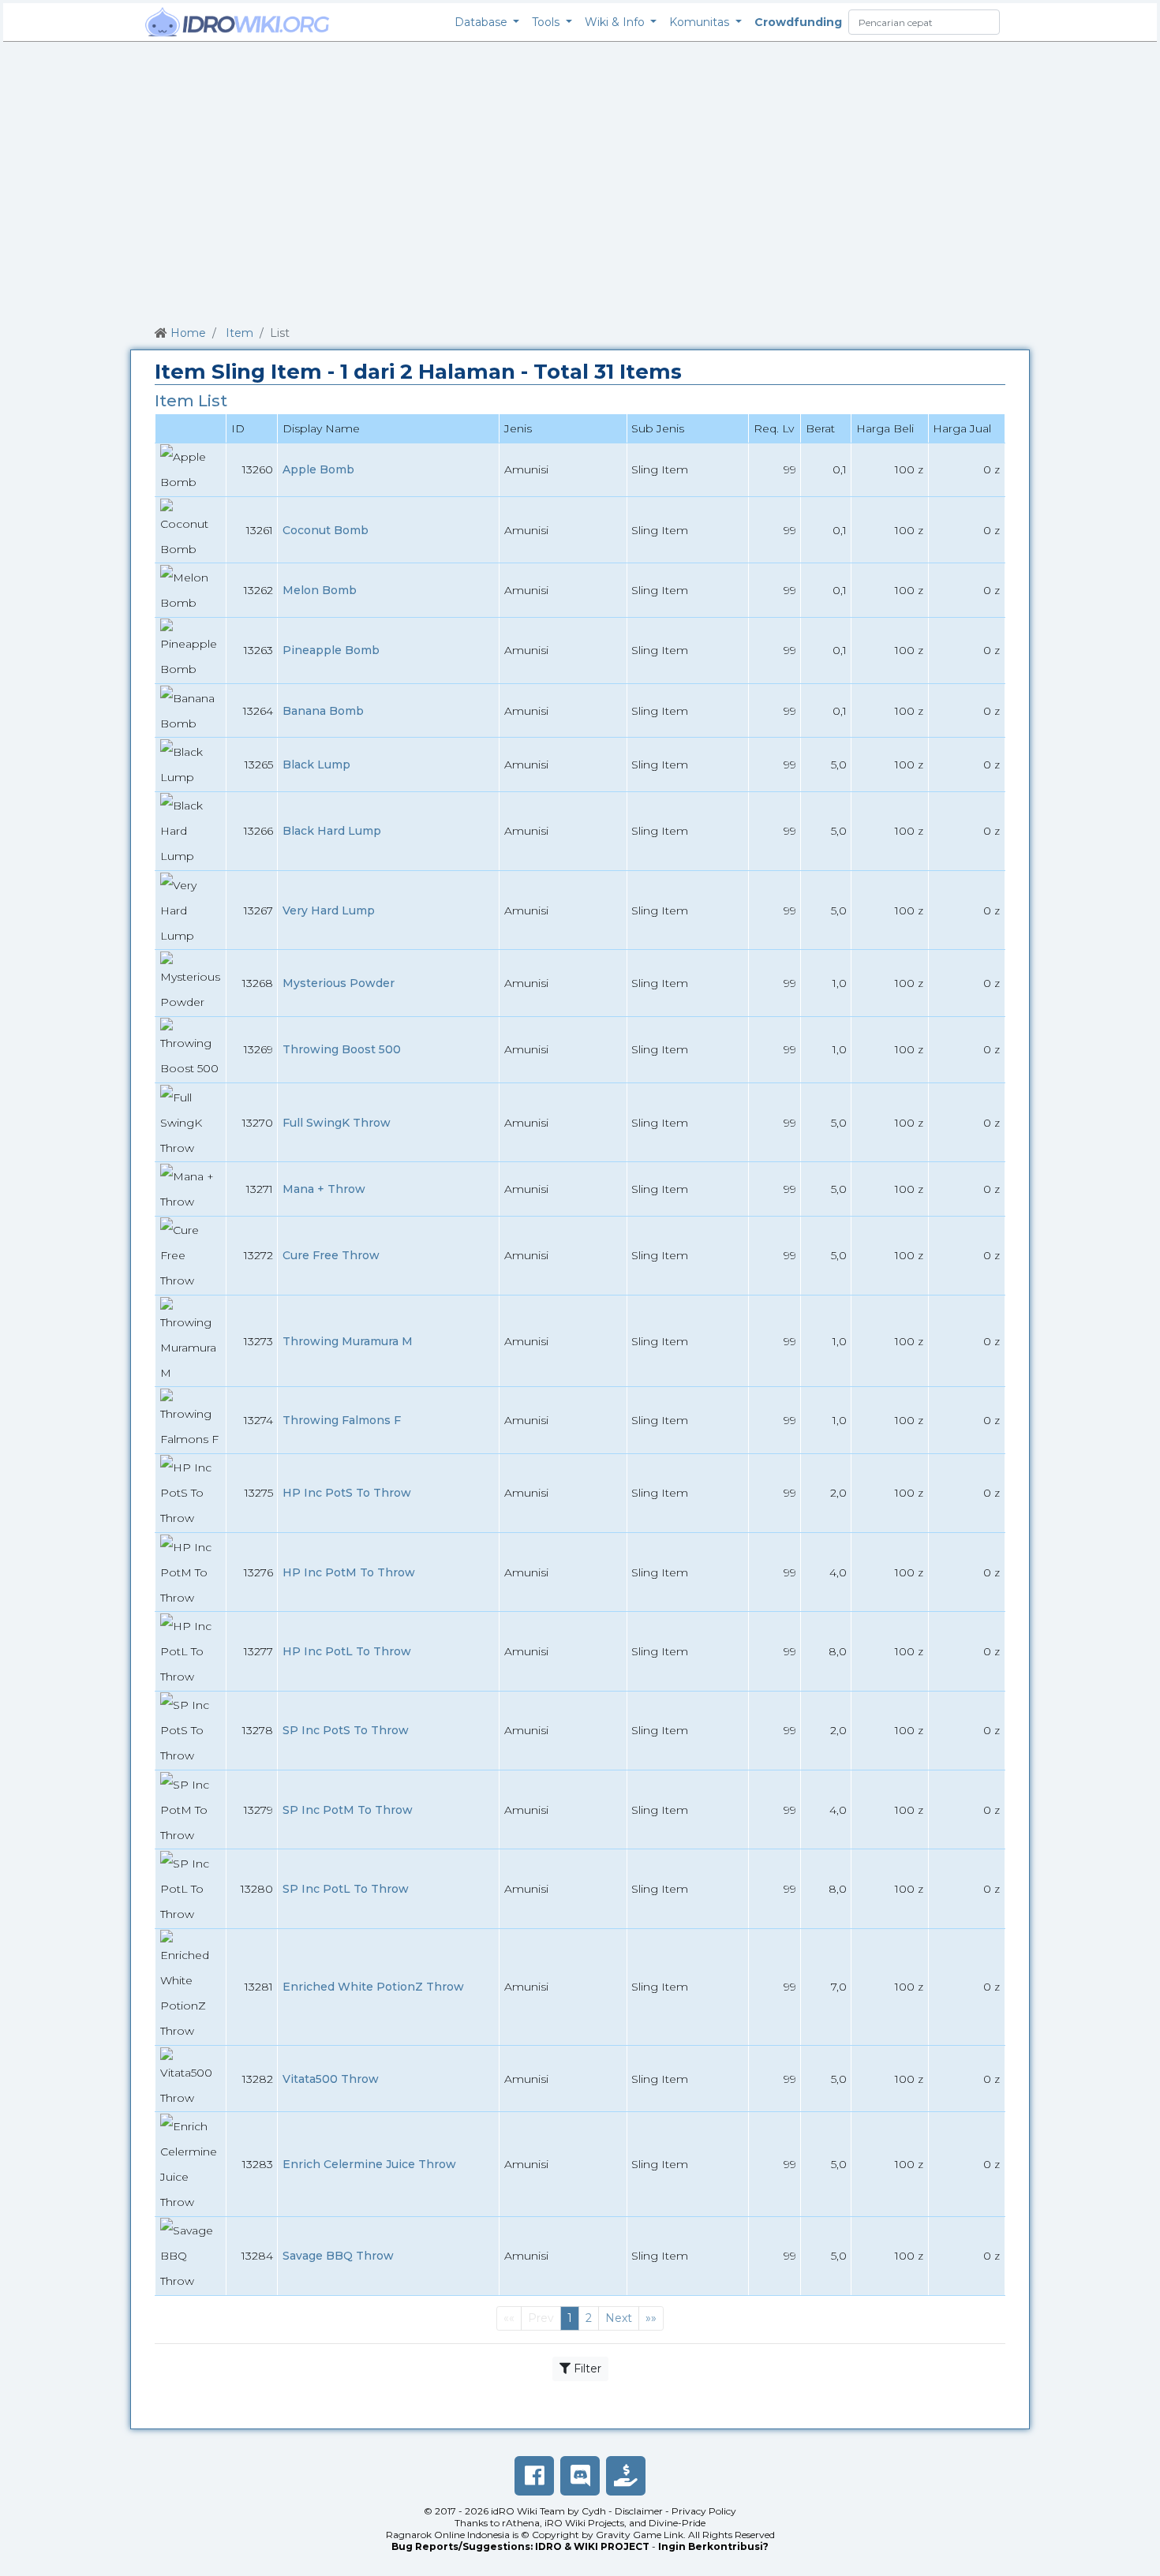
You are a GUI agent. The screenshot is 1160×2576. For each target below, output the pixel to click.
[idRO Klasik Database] (238, 22)
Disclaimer (639, 2511)
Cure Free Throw (331, 1255)
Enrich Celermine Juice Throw (369, 2164)
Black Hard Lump (332, 831)
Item (239, 333)
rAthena (521, 2523)
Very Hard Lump (329, 910)
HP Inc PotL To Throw (347, 1651)
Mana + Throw (324, 1189)
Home (188, 333)
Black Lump (316, 765)
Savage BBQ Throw (338, 2256)
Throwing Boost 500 (342, 1049)
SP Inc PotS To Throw (346, 1730)
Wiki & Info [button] (616, 22)
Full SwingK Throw (337, 1123)
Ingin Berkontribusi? (713, 2546)
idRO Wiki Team (528, 2511)
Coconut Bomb (326, 530)
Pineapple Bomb (331, 650)
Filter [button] (586, 2368)
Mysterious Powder (339, 983)
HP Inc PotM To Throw (349, 1572)
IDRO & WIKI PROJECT (592, 2546)
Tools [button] (547, 22)
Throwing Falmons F (342, 1420)
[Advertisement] (580, 181)
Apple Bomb (318, 469)
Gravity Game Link (640, 2535)
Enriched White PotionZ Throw (373, 1987)
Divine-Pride (677, 2523)
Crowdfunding (798, 22)
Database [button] (483, 22)
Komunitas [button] (701, 22)
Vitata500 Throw (331, 2079)
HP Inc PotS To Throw (347, 1493)
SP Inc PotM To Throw (348, 1810)
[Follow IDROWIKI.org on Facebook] (534, 2476)
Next (619, 2318)
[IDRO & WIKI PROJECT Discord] (580, 2476)
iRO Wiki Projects (584, 2523)
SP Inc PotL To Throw (346, 1889)
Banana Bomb (323, 711)
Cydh (594, 2511)
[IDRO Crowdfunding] (626, 2476)
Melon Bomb (320, 590)
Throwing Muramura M (348, 1341)
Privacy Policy (704, 2511)
